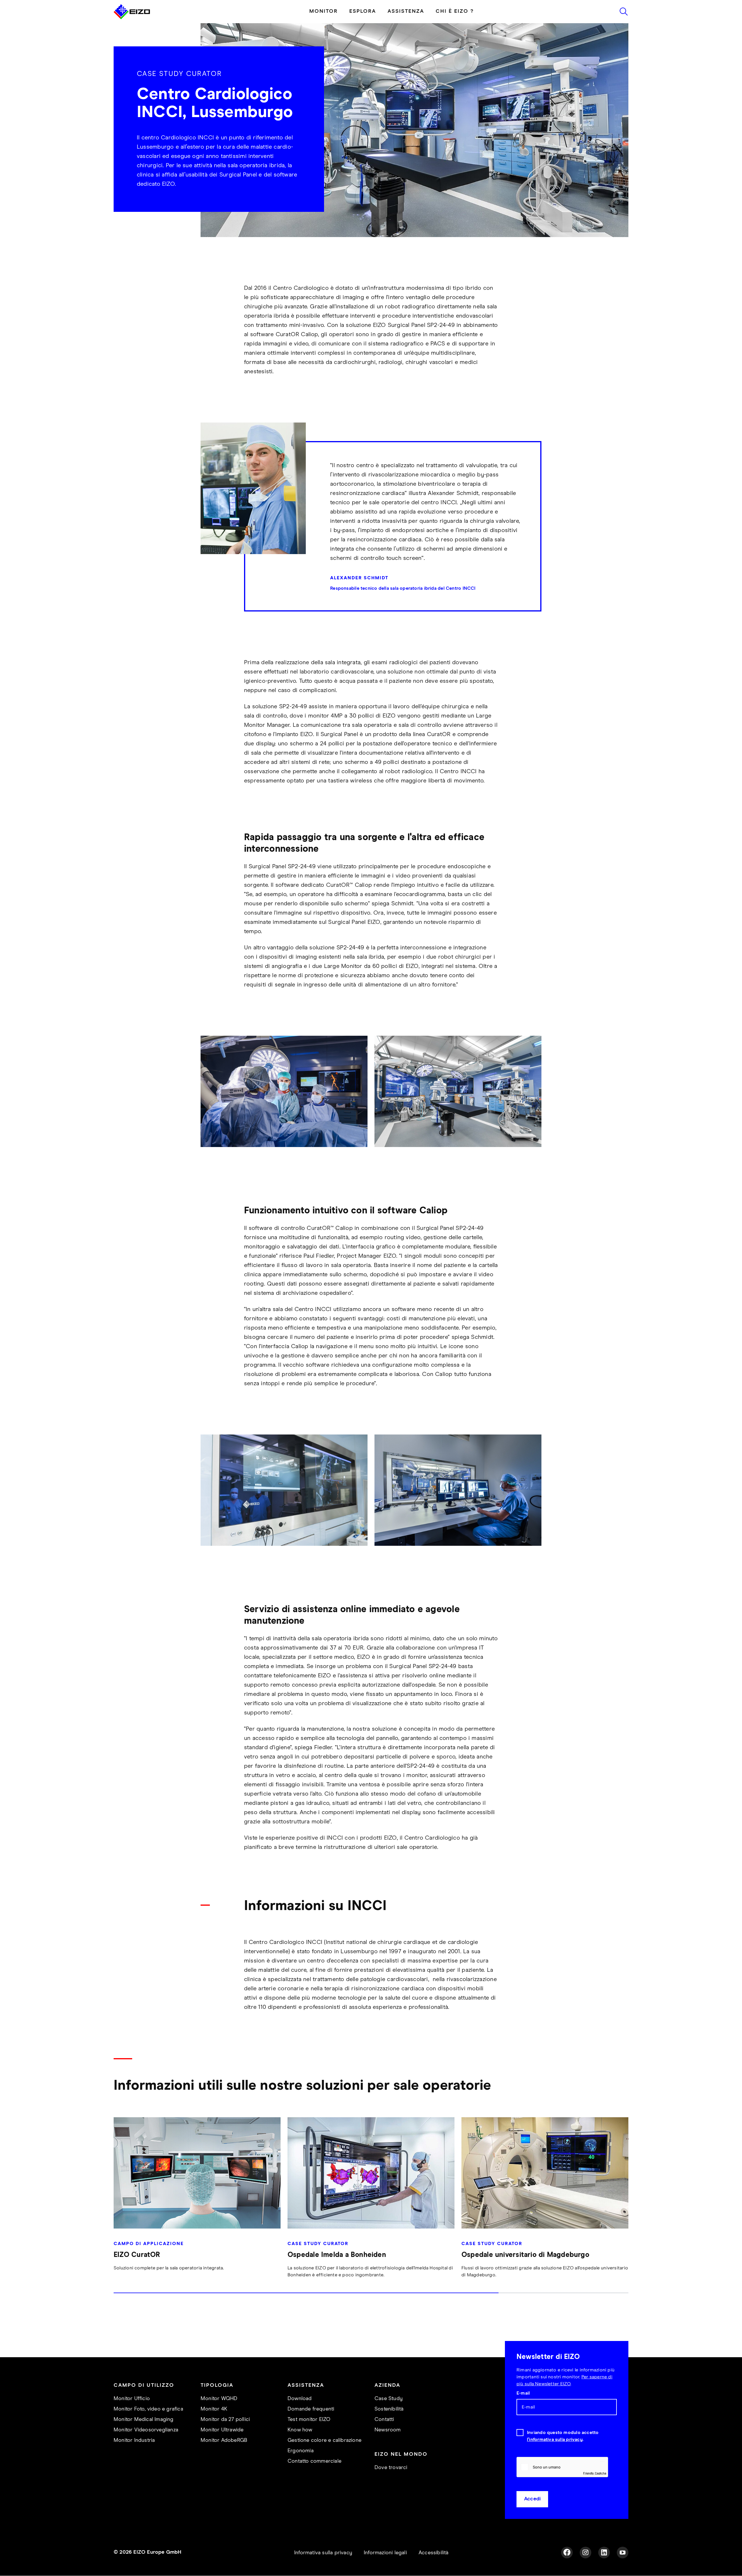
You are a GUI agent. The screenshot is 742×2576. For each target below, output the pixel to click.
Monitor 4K (214, 2409)
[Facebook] (567, 2553)
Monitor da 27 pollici (225, 2420)
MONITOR (323, 11)
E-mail (523, 2393)
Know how (300, 2430)
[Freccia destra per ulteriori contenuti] (627, 2208)
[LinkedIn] (604, 2553)
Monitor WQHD (219, 2399)
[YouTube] (623, 2553)
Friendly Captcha (595, 2473)
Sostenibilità (389, 2409)
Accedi (532, 2499)
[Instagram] (585, 2553)
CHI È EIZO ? (455, 11)
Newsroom (388, 2430)
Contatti (384, 2420)
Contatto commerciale (314, 2461)
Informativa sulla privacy (323, 2553)
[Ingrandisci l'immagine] (284, 1091)
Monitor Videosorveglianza (146, 2430)
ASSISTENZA (406, 11)
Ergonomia (301, 2451)
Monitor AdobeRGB (224, 2440)
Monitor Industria (134, 2440)
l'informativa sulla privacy (555, 2440)
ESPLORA (363, 11)
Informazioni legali (385, 2553)
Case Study (389, 2399)
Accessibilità (434, 2553)
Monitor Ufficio (132, 2399)
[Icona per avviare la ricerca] (624, 12)
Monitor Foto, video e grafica (148, 2409)
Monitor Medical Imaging (144, 2420)
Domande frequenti (311, 2409)
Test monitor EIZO (309, 2420)
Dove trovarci (391, 2468)
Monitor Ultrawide (222, 2430)
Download (300, 2399)
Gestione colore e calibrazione (324, 2440)
